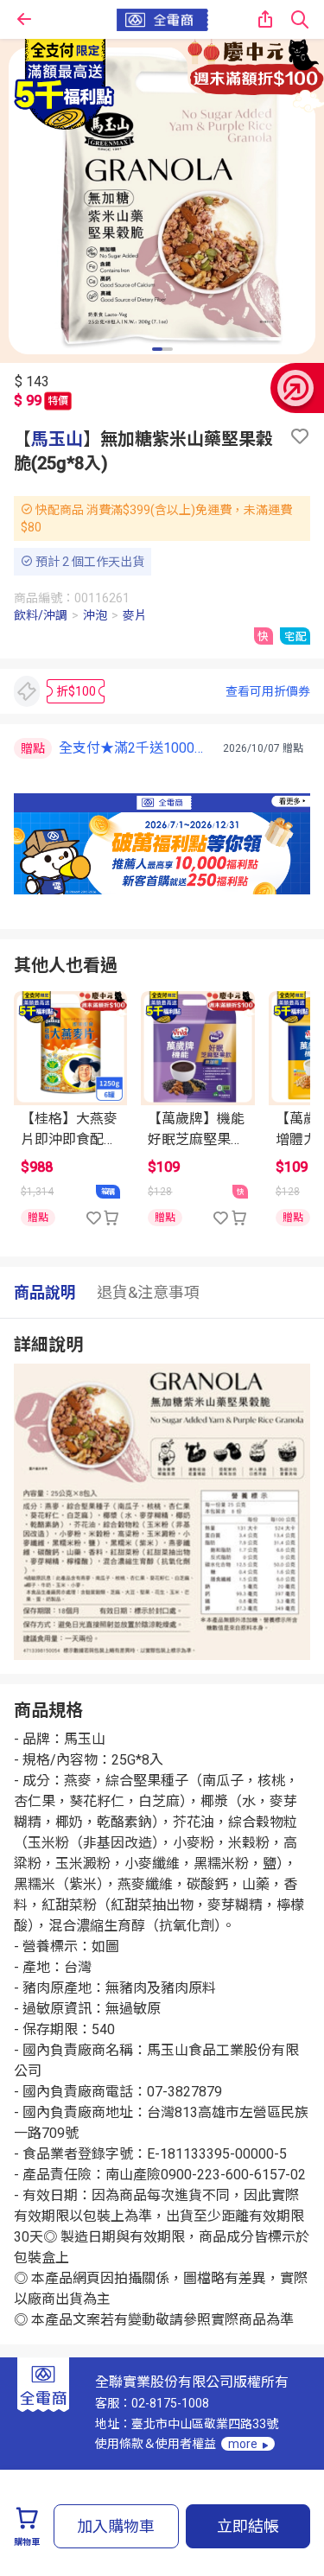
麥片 (135, 615)
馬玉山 (57, 439)
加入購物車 (116, 2526)
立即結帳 (248, 2526)
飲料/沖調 (41, 615)
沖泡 (95, 615)
